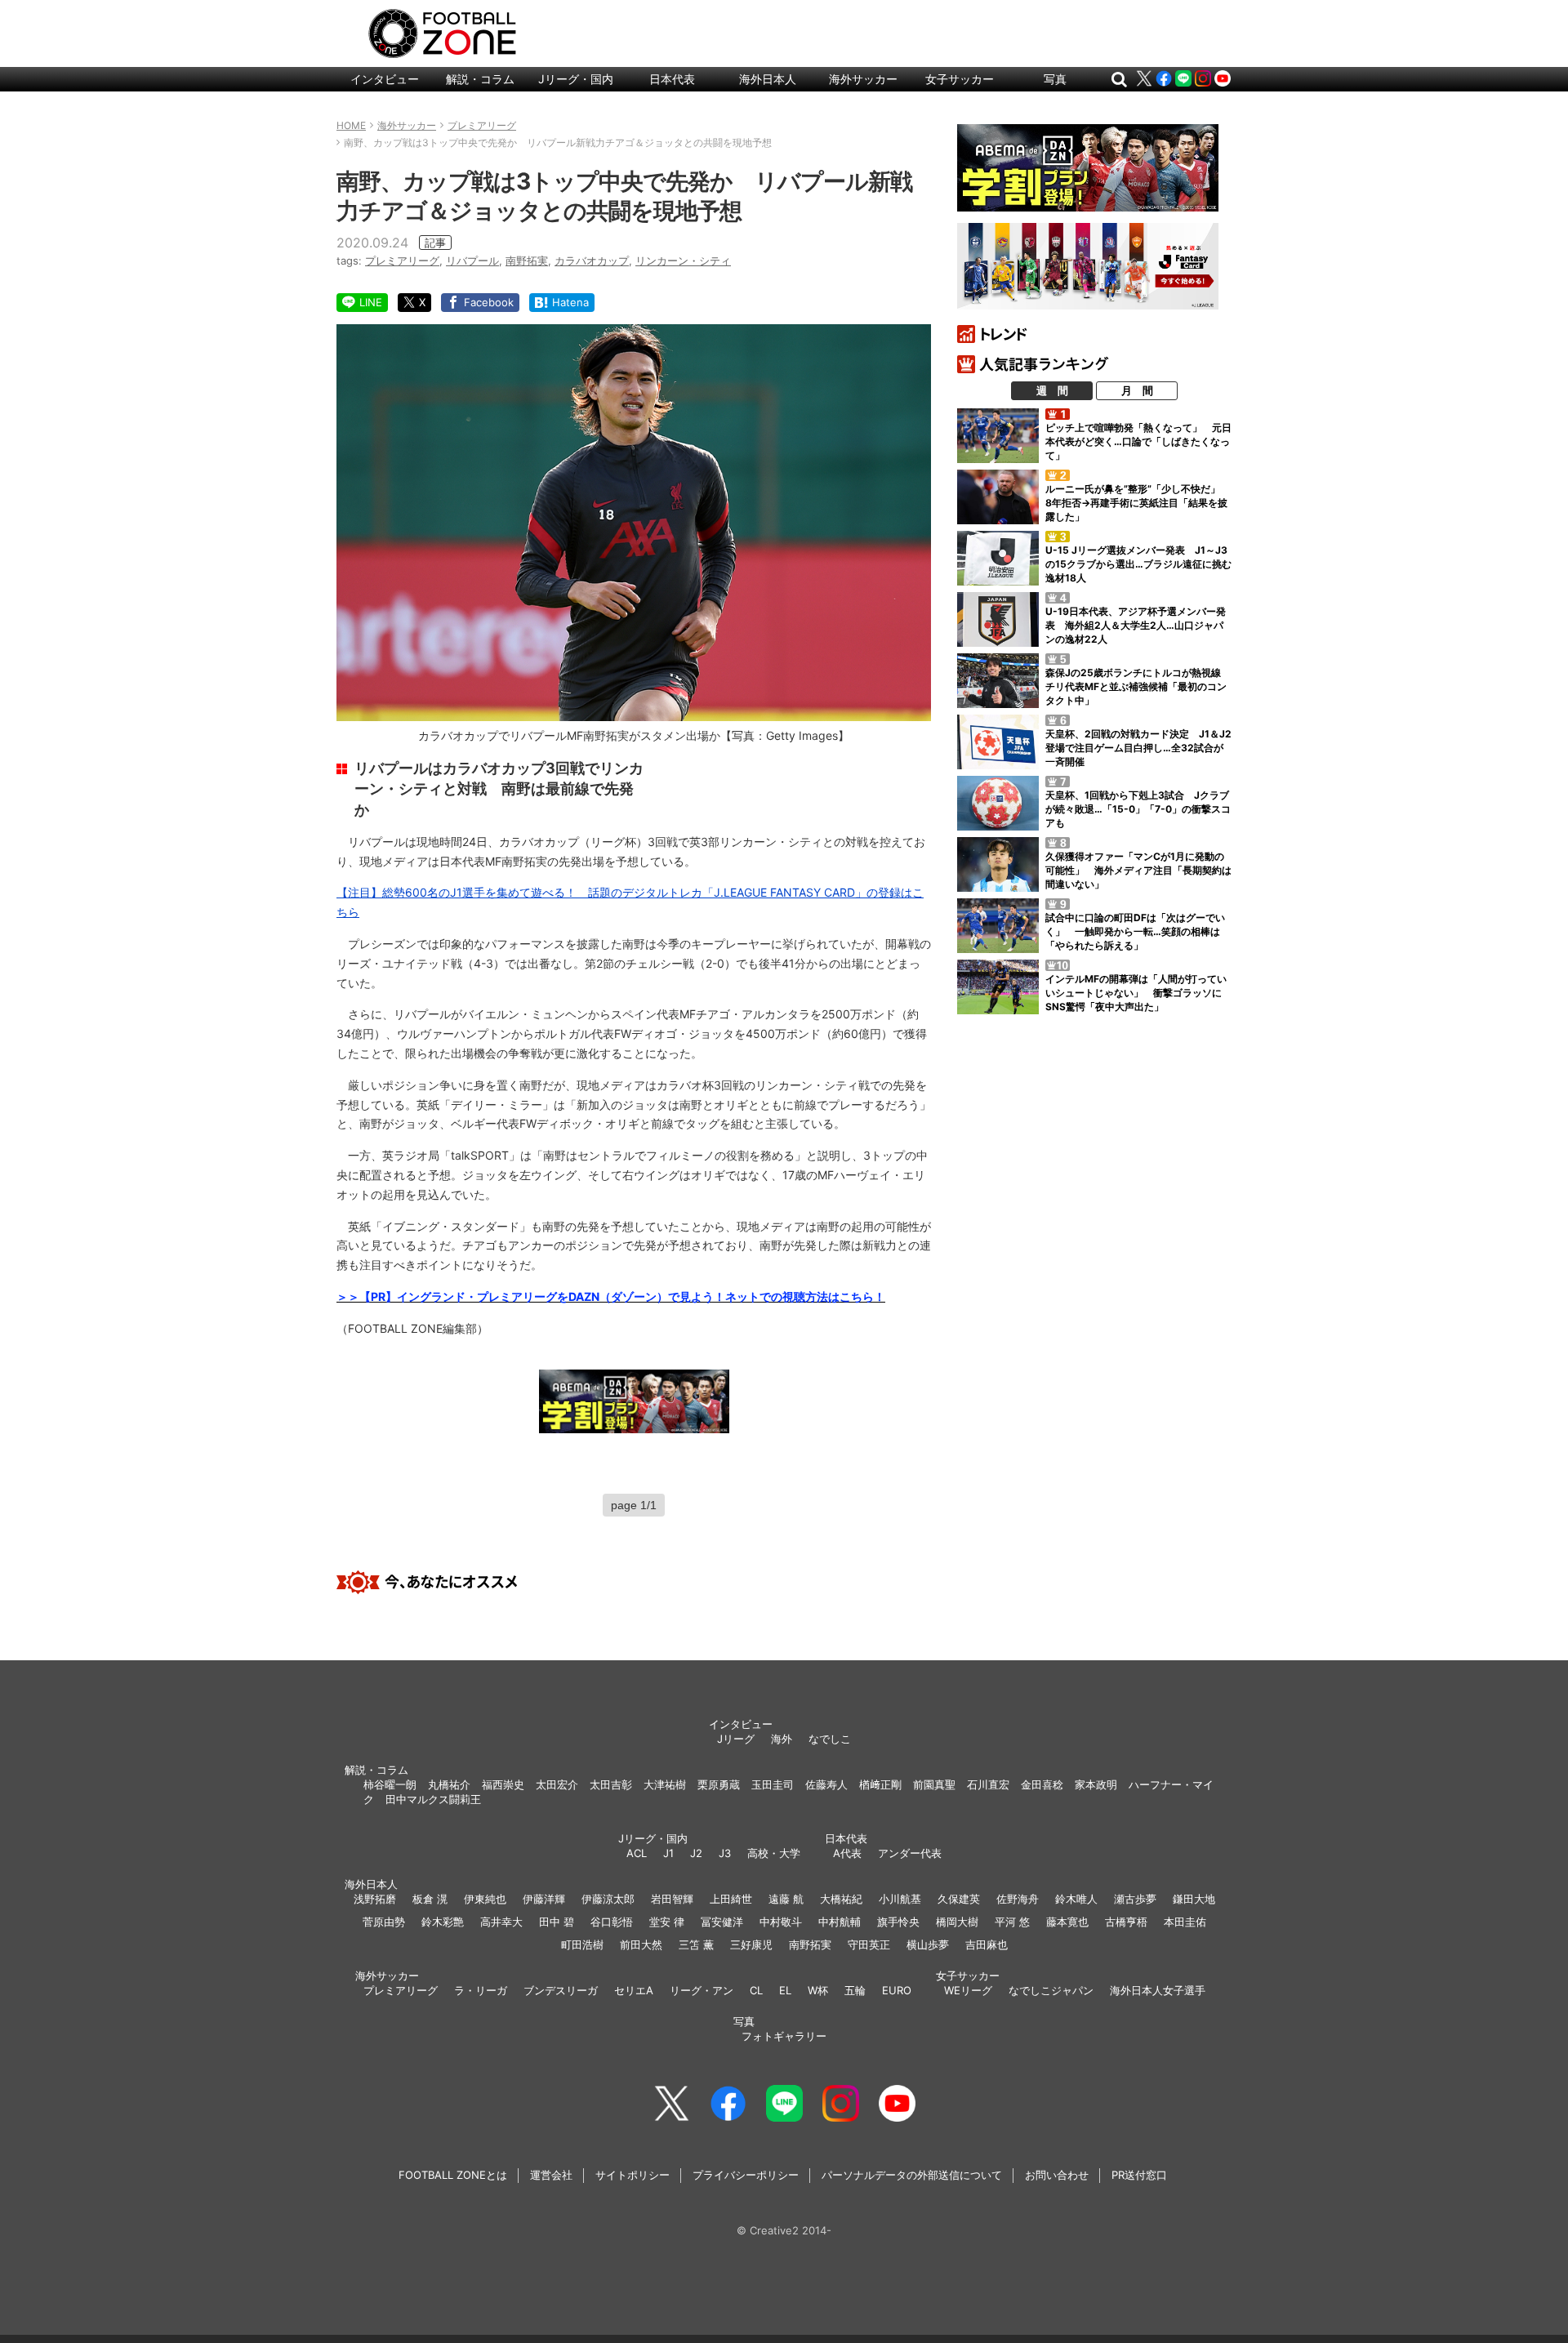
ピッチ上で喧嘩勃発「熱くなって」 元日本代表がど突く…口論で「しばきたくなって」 (1138, 441)
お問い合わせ (1057, 2175)
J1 (668, 1853)
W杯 (818, 1990)
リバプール (472, 261)
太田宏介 (557, 1784)
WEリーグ (968, 1990)
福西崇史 (503, 1784)
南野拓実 (527, 261)
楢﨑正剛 (880, 1784)
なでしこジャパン (1051, 1990)
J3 (725, 1853)
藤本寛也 (1067, 1922)
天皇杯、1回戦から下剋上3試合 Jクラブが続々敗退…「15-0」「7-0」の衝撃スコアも (1138, 809)
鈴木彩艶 (443, 1922)
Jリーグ (736, 1739)
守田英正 (869, 1944)
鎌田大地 (1194, 1899)
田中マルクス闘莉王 (433, 1799)
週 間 (1052, 390)
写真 (1055, 79)
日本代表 (672, 79)
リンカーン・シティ (683, 261)
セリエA (634, 1990)
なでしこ (830, 1739)
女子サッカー (960, 79)
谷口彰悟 (612, 1922)
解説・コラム (480, 79)
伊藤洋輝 (544, 1899)
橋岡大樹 (957, 1922)
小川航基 (900, 1899)
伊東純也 (485, 1899)
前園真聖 (934, 1784)
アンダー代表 (910, 1853)
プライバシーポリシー (746, 2175)
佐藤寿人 (826, 1784)
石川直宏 (988, 1784)
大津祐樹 (665, 1784)
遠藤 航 (786, 1899)
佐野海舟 (1018, 1899)
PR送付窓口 (1139, 2175)
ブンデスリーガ (561, 1990)
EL (785, 1990)
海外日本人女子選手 (1158, 1990)
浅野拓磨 (375, 1899)
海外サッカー (863, 79)
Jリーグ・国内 (576, 79)
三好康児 (751, 1944)
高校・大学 (774, 1853)
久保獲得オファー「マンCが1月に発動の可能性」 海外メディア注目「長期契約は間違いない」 (1138, 870)
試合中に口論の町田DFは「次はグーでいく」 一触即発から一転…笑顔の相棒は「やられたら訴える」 (1135, 931)
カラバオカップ (592, 261)
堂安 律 (667, 1922)
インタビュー (385, 79)
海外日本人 (768, 79)
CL (756, 1990)
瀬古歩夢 (1135, 1899)
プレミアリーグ (402, 261)
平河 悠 (1012, 1922)
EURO (897, 1990)
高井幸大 (501, 1922)
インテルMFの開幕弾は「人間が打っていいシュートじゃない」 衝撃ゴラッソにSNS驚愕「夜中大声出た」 (1136, 993)
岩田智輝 (672, 1899)
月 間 (1137, 390)
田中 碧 (557, 1922)
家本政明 (1096, 1784)
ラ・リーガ (481, 1990)
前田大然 (641, 1944)
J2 (696, 1853)
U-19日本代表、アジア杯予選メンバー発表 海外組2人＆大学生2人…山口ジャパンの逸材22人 (1136, 625)
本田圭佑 (1185, 1922)
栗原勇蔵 (719, 1784)
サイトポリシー (633, 2175)
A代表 (847, 1853)
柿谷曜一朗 (390, 1784)
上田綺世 (731, 1899)
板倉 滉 (430, 1899)
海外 (782, 1739)
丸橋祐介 (449, 1784)
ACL (637, 1853)
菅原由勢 (384, 1922)
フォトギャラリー (784, 2036)
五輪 (855, 1990)
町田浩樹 (582, 1944)
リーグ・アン (702, 1990)
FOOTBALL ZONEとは (453, 2175)
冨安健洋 (722, 1922)
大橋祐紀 (841, 1899)
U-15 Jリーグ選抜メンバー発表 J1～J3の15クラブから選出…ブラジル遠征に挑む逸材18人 (1138, 564)
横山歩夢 (928, 1944)
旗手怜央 (898, 1922)
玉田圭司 (773, 1784)
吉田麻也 (987, 1944)
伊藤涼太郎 (608, 1899)
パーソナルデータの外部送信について (912, 2175)
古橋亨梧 (1126, 1922)
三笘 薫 (696, 1944)
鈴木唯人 (1076, 1899)
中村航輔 (840, 1922)
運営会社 (551, 2175)
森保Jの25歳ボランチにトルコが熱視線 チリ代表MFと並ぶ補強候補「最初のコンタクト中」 (1138, 686)
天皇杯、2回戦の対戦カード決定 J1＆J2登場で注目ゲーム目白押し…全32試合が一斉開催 (1138, 748)
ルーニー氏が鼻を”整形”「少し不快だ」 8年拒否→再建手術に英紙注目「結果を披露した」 (1138, 503)
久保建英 (959, 1899)
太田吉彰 (611, 1784)
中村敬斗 (781, 1922)
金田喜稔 (1042, 1784)
